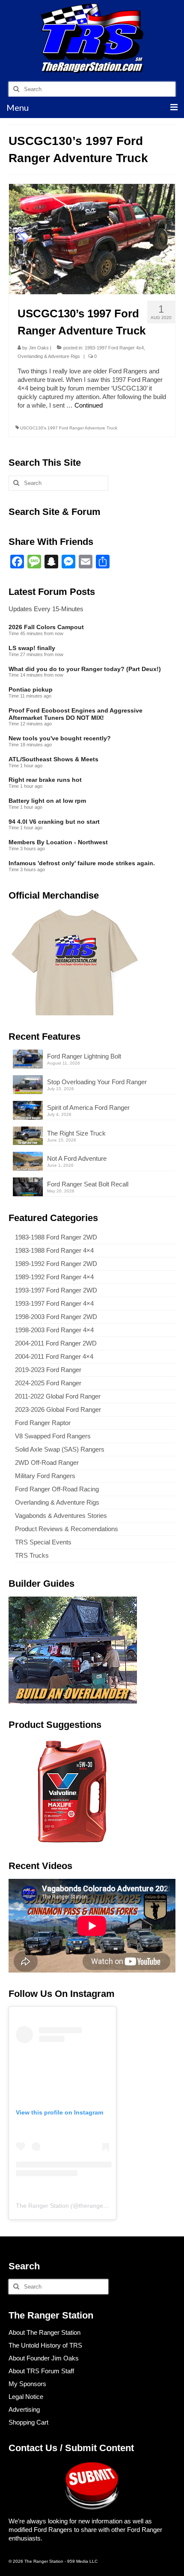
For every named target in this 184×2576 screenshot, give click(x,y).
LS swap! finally (32, 648)
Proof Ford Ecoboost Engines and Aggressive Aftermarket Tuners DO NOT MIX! (76, 714)
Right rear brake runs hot (45, 780)
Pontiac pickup (31, 689)
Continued (89, 405)
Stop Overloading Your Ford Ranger (97, 1082)
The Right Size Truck (76, 1133)
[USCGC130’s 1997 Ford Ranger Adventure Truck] (92, 238)
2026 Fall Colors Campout (46, 627)
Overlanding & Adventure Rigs (49, 356)
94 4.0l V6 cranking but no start (54, 822)
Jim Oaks (39, 348)
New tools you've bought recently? (60, 738)
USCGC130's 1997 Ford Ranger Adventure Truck (69, 428)
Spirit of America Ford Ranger (88, 1108)
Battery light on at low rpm (47, 801)
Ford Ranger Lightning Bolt (84, 1056)
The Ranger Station (42, 2206)
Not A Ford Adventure (77, 1158)
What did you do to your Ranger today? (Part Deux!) (85, 669)
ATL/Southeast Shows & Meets (53, 759)
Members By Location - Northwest (58, 842)
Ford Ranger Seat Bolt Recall (88, 1184)
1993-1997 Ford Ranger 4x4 (114, 348)
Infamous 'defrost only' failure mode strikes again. (82, 863)
